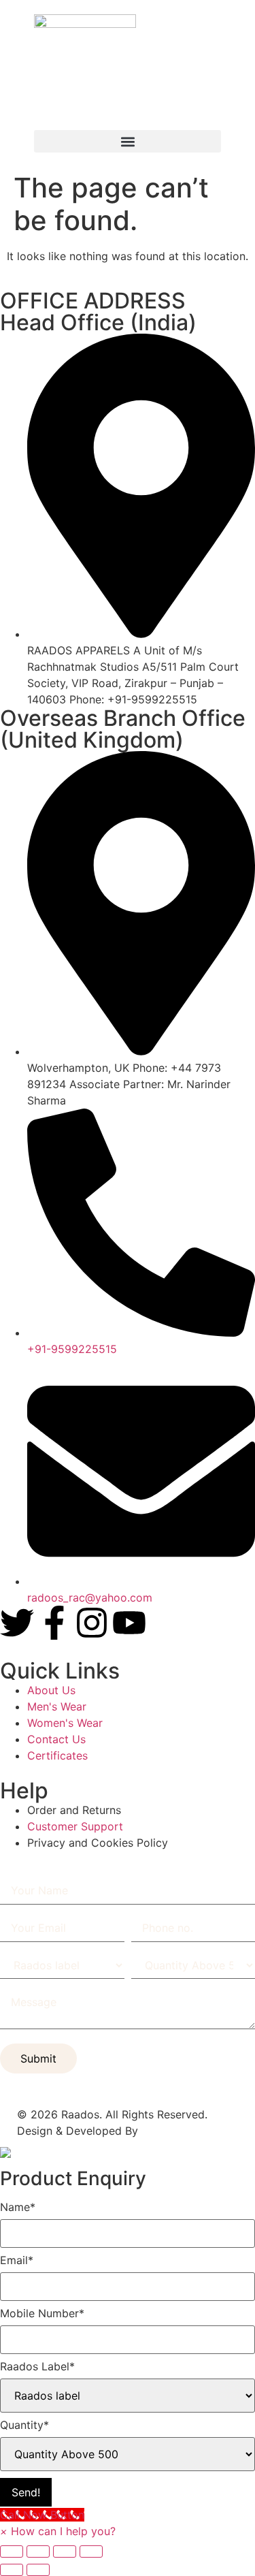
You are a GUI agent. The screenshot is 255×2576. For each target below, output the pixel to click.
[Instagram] (92, 1623)
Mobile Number (42, 2313)
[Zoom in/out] (12, 2551)
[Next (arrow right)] (38, 2570)
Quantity (24, 2425)
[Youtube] (129, 1623)
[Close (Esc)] (91, 2551)
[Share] (65, 2551)
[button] (128, 141)
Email (17, 2260)
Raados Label (37, 2366)
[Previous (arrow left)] (12, 2570)
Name (18, 2207)
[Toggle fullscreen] (38, 2551)
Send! (26, 2492)
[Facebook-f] (54, 1623)
